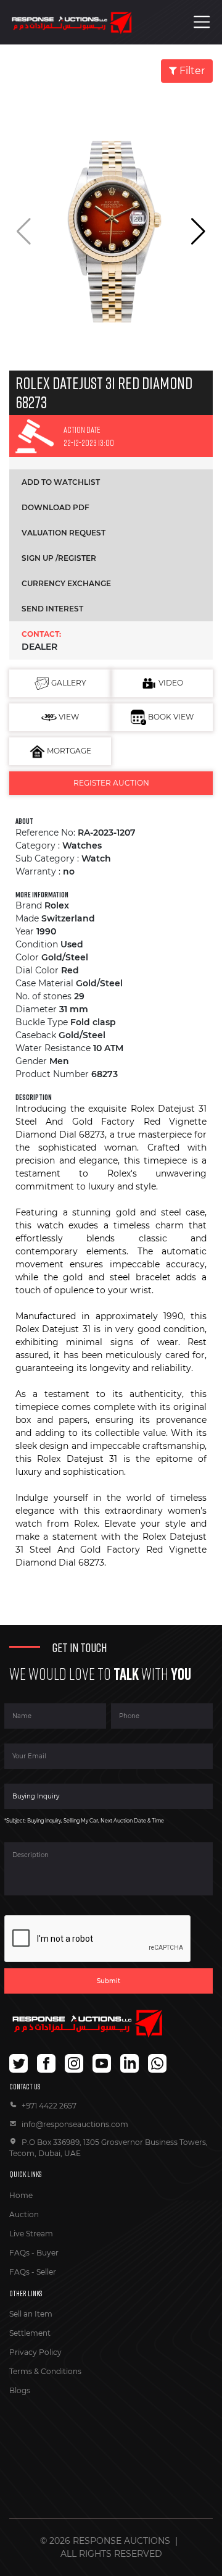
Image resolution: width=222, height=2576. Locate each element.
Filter (191, 71)
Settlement (30, 2333)
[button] (198, 232)
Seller (46, 2272)
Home (21, 2195)
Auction (24, 2214)
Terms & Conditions (45, 2371)
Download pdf (55, 507)
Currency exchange (66, 583)
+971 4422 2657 (49, 2106)
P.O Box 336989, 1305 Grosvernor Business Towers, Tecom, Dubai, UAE (109, 2148)
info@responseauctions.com (75, 2124)
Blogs (20, 2390)
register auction (111, 783)
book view (170, 717)
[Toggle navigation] (202, 22)
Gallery (68, 683)
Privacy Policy (35, 2352)
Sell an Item (31, 2314)
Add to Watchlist (61, 482)
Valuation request (64, 533)
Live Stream (31, 2234)
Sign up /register (59, 558)
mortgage (68, 751)
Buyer (47, 2253)
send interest (52, 609)
